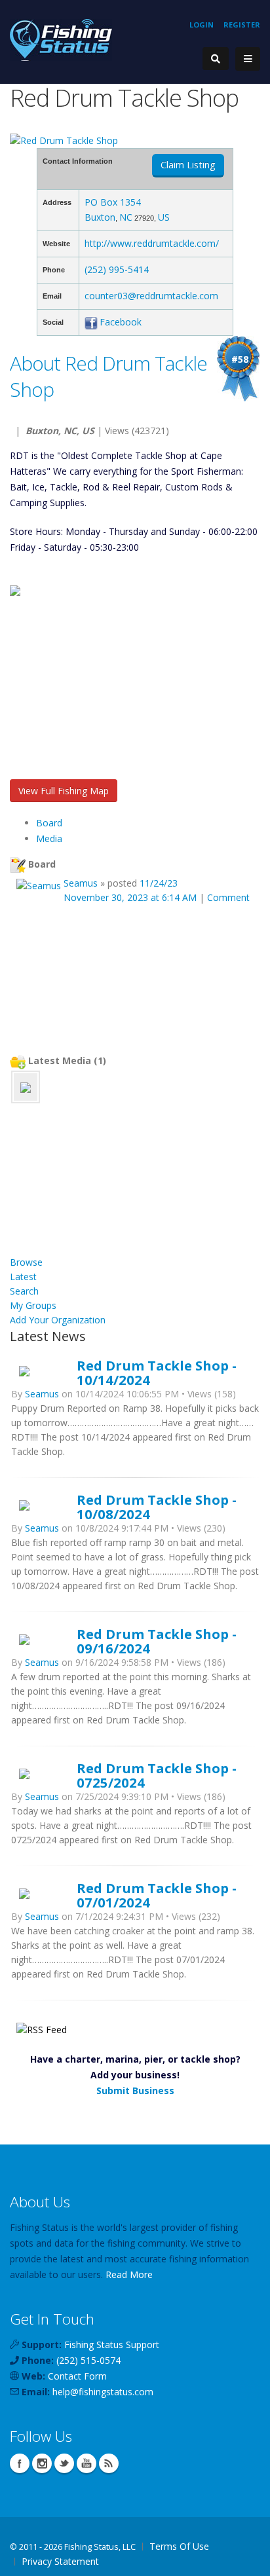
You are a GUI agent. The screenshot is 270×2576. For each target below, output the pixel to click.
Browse (26, 1262)
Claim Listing (188, 165)
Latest (23, 1277)
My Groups (33, 1305)
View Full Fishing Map (64, 791)
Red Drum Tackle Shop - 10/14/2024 (157, 1372)
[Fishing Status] (61, 39)
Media (49, 838)
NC (126, 217)
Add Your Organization (58, 1320)
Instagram (42, 2463)
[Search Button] (216, 59)
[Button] (248, 59)
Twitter (64, 2463)
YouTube (87, 2463)
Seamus (81, 883)
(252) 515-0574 (88, 2360)
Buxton (100, 217)
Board (49, 823)
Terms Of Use (179, 2546)
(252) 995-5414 (117, 269)
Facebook (121, 322)
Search (24, 1291)
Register (242, 25)
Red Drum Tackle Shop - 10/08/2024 (157, 1507)
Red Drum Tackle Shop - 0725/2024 (157, 1775)
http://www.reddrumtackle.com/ (152, 243)
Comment (228, 897)
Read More (129, 2274)
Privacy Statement (60, 2561)
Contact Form (77, 2376)
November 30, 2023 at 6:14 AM (130, 897)
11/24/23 (159, 883)
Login (202, 25)
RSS (109, 2463)
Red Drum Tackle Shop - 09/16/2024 (157, 1641)
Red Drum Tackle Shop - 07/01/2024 (157, 1895)
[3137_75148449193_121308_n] (26, 1087)
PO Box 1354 (113, 202)
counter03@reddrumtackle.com (151, 296)
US (164, 217)
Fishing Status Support (112, 2345)
